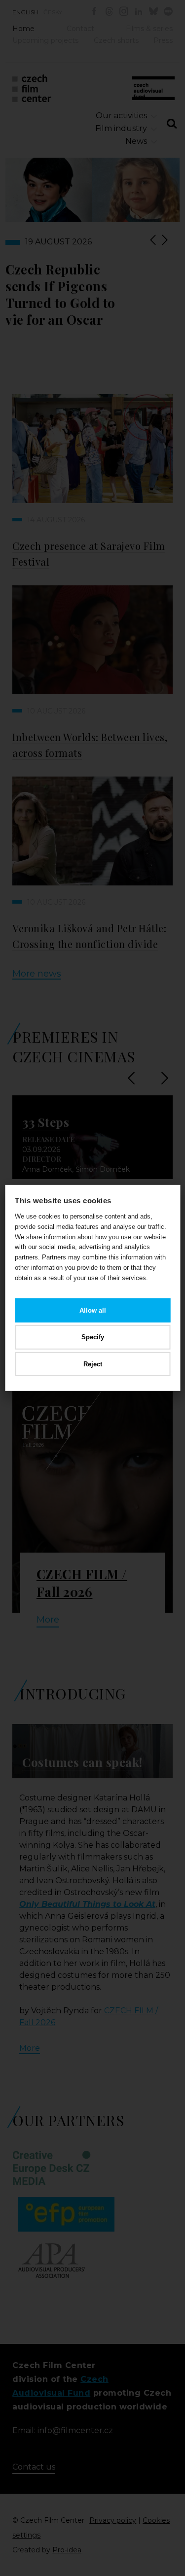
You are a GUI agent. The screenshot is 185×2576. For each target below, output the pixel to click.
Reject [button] (93, 1364)
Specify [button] (93, 1337)
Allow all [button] (93, 1310)
